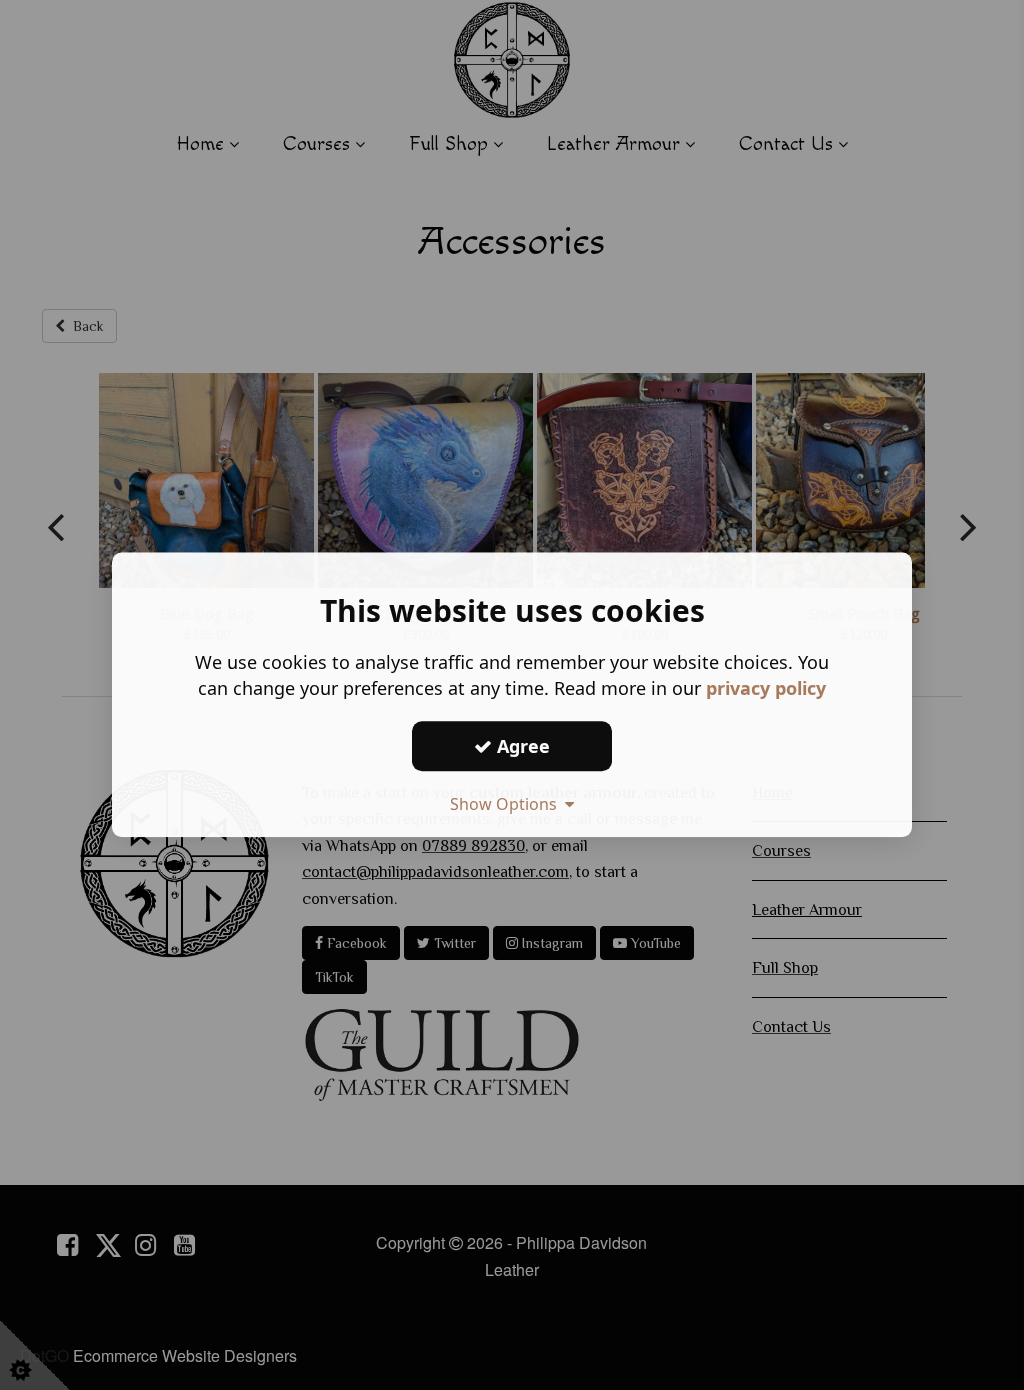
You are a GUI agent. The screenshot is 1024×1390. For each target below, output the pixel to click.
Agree (521, 746)
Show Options (507, 804)
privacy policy (766, 688)
